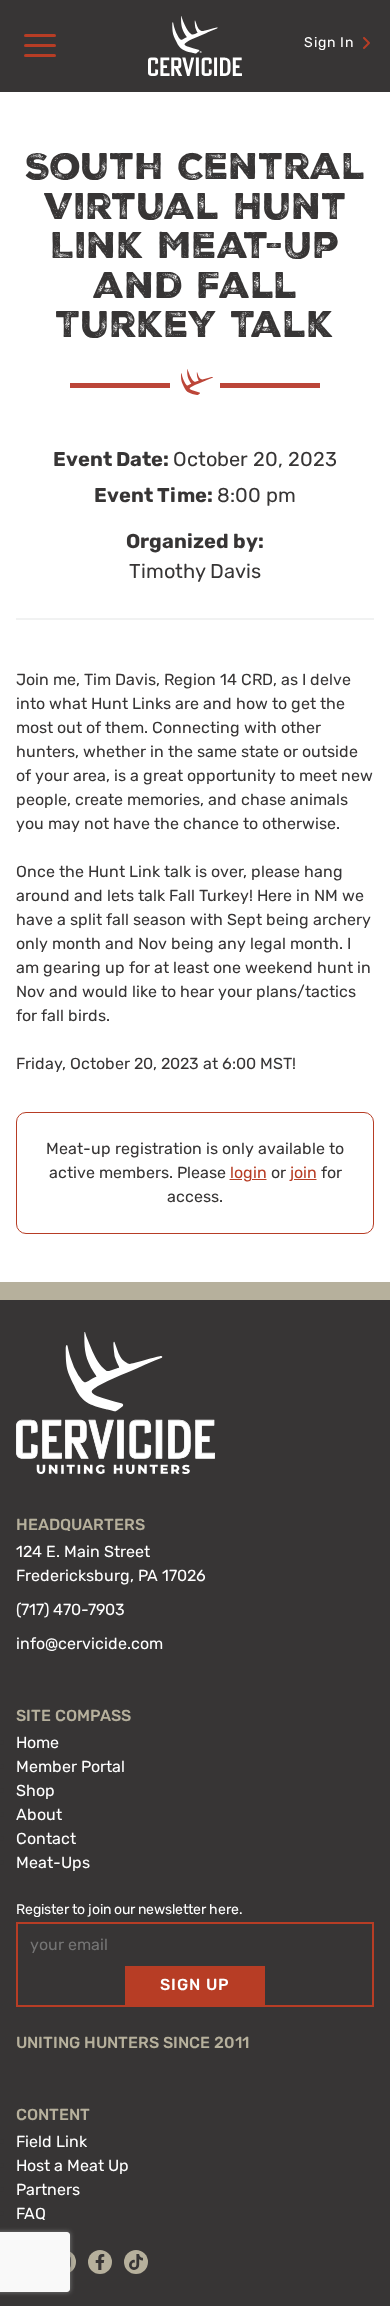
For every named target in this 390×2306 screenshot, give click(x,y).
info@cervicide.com (89, 1643)
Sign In (329, 42)
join (303, 1172)
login (248, 1172)
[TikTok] (136, 2262)
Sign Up (195, 1984)
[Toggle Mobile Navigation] (40, 46)
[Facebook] (100, 2262)
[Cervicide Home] (195, 46)
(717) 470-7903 (70, 1609)
